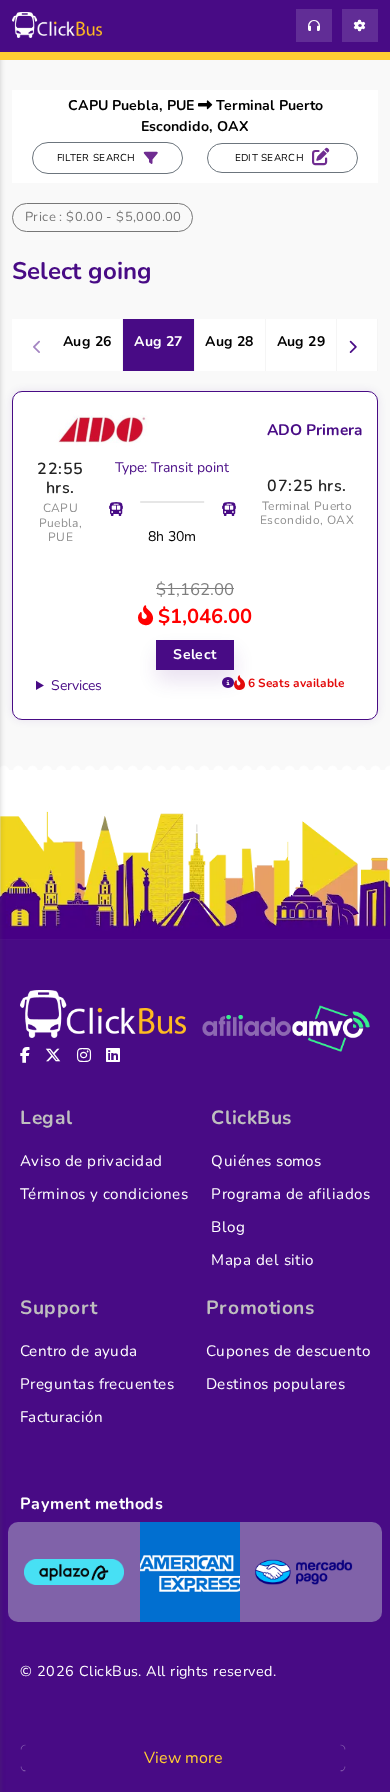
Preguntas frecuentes (97, 1384)
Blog (228, 1227)
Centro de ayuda (79, 1351)
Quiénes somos (266, 1161)
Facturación (61, 1417)
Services (76, 685)
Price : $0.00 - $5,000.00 (103, 217)
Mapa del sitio (262, 1260)
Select (195, 654)
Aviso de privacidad (91, 1161)
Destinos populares (275, 1384)
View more (183, 1758)
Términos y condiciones (104, 1194)
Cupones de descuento (288, 1351)
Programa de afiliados (290, 1194)
